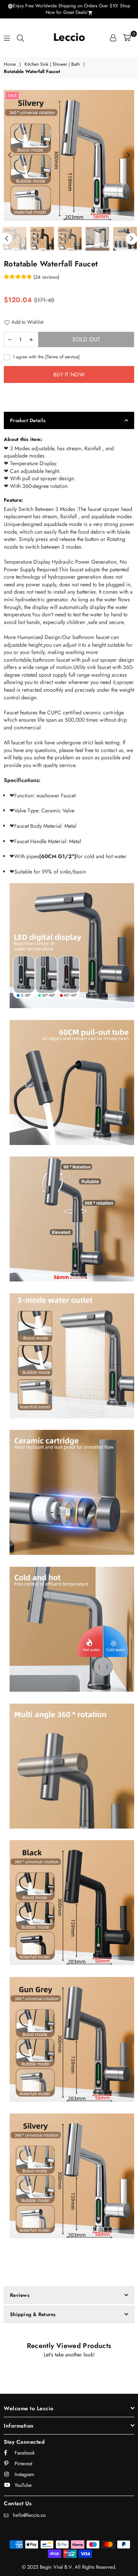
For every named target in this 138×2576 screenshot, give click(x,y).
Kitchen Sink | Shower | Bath (52, 64)
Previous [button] (10, 155)
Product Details (28, 420)
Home (10, 64)
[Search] (20, 38)
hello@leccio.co (29, 2515)
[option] (69, 155)
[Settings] (113, 38)
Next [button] (128, 155)
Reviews (20, 2295)
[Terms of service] (62, 357)
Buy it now (69, 374)
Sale (12, 95)
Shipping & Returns (33, 2314)
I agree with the (46, 357)
